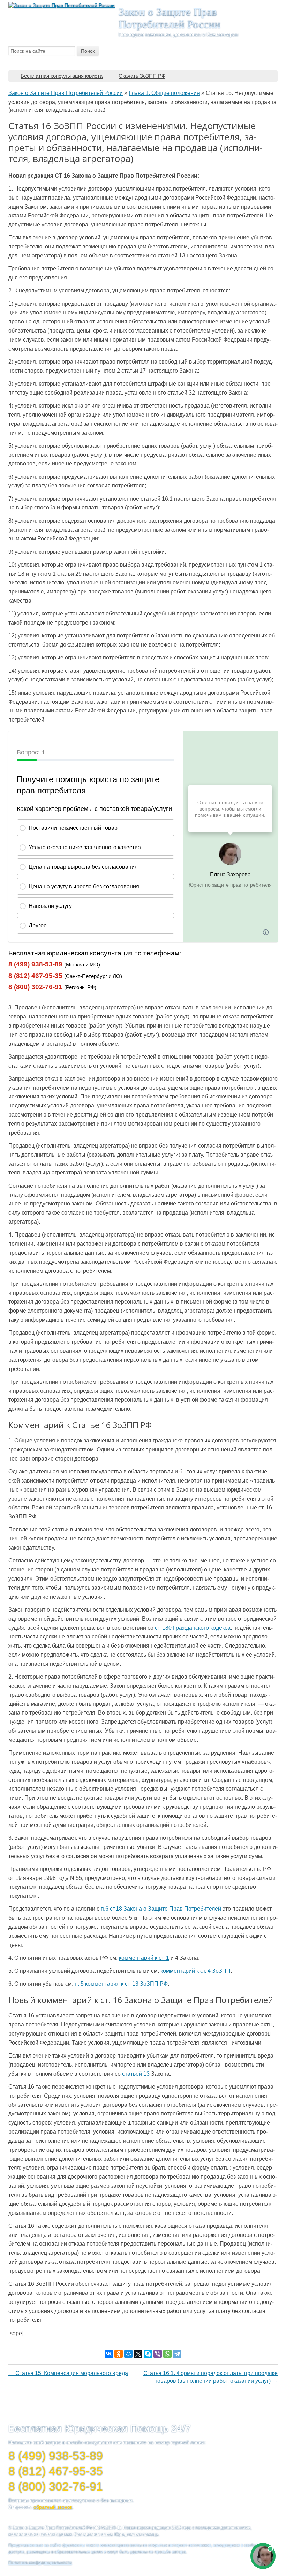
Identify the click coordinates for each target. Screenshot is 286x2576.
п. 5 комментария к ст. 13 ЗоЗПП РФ (121, 1984)
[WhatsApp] (167, 2354)
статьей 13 (136, 2074)
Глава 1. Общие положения (164, 93)
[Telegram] (177, 2354)
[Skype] (148, 2354)
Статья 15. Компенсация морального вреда (68, 2373)
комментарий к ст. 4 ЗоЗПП (195, 1971)
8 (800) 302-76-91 (35, 987)
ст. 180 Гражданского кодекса (193, 1628)
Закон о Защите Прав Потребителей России (170, 18)
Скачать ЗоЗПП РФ (142, 76)
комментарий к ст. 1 (144, 1958)
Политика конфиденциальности (40, 2563)
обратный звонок (53, 2507)
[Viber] (158, 2354)
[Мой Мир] (128, 2354)
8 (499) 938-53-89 (35, 964)
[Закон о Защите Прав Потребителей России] (62, 5)
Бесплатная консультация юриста (62, 76)
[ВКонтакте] (109, 2354)
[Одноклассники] (119, 2354)
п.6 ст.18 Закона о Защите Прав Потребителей (161, 1909)
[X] (138, 2354)
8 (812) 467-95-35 (35, 976)
